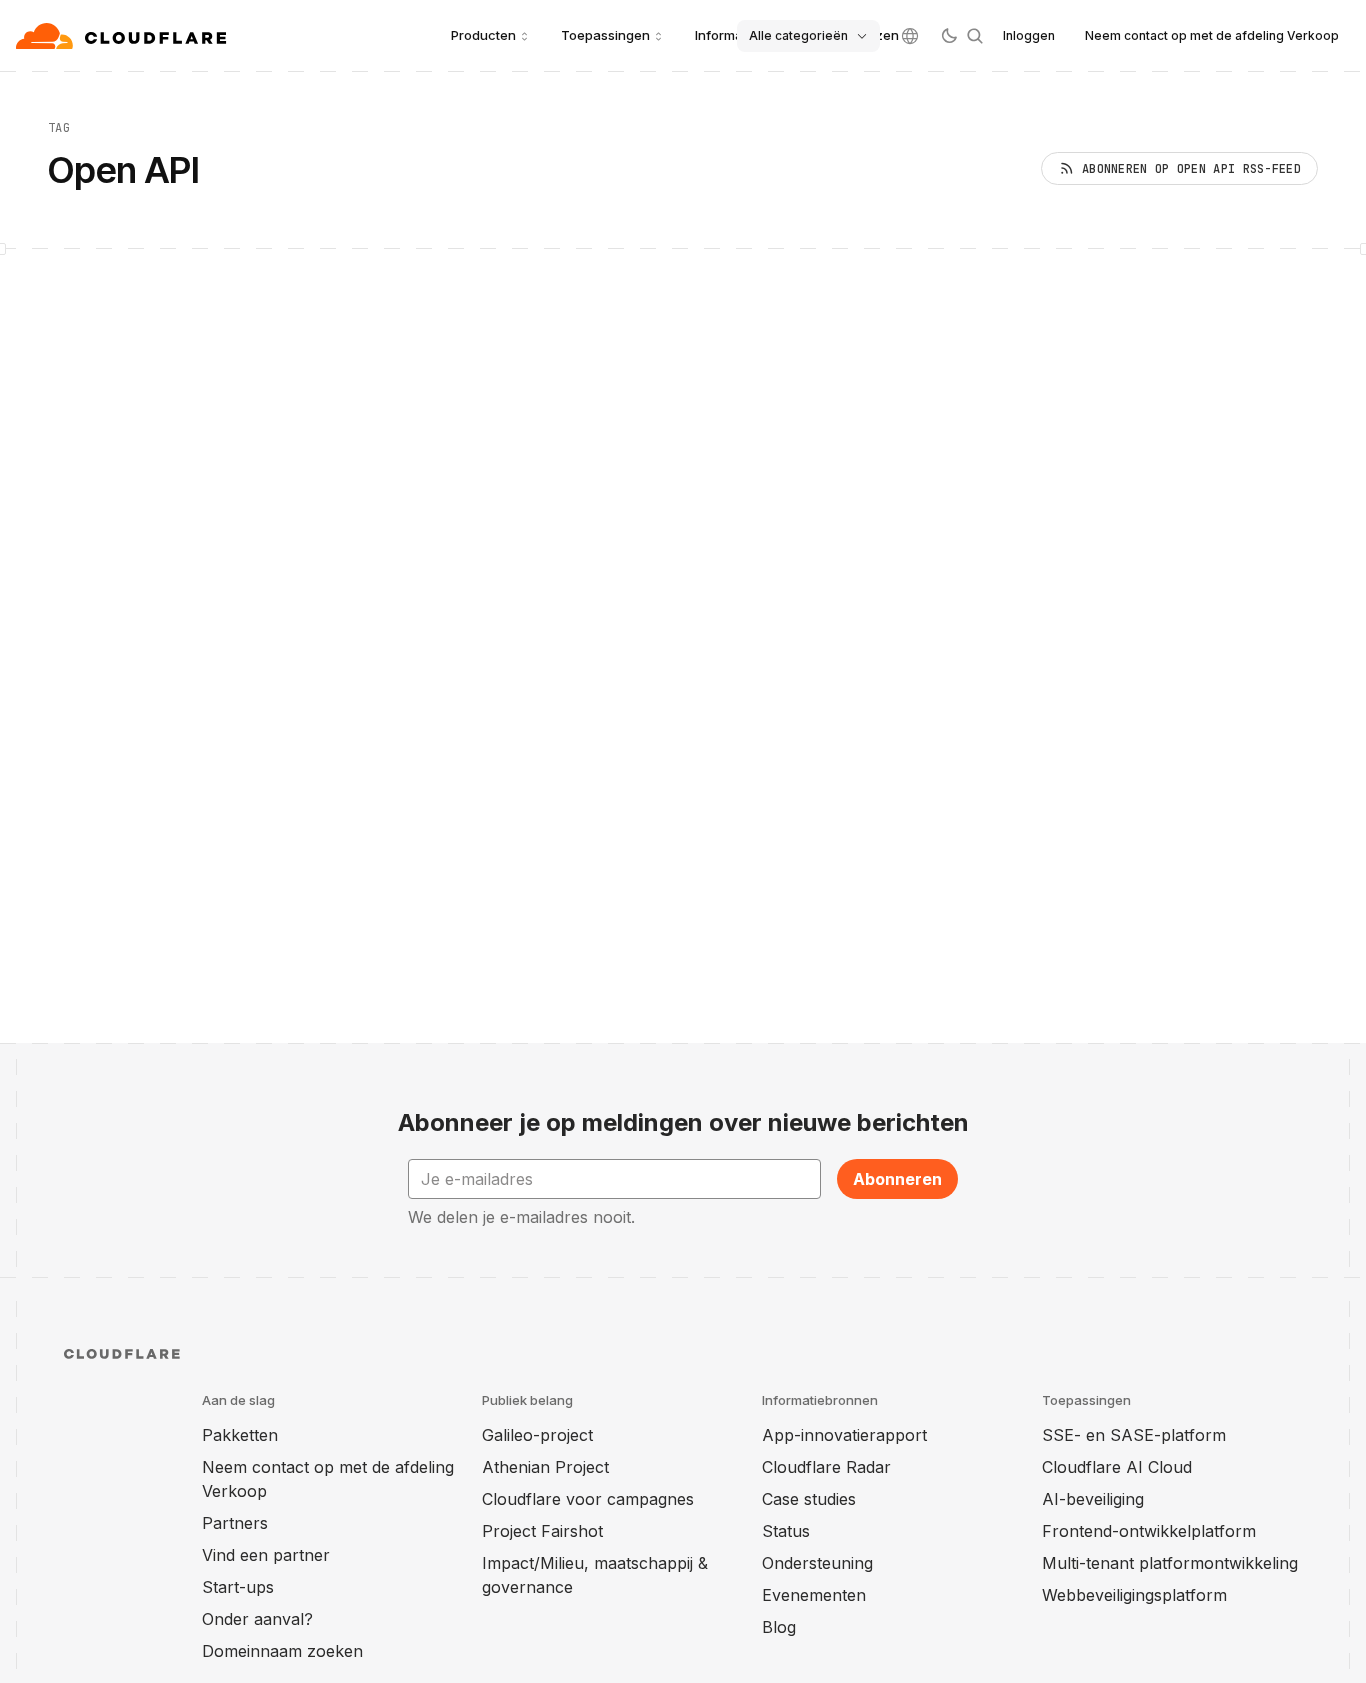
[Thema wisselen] (949, 36)
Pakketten (240, 1435)
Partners (235, 1523)
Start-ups (238, 1587)
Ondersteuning (817, 1563)
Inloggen (1029, 35)
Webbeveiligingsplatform (1134, 1595)
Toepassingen (605, 35)
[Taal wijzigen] (910, 36)
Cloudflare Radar (826, 1467)
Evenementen (814, 1595)
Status (786, 1531)
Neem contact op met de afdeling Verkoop (1212, 35)
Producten (483, 35)
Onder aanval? (257, 1619)
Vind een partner (266, 1555)
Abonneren (897, 1179)
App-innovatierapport (844, 1435)
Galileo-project (537, 1435)
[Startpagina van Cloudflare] (123, 36)
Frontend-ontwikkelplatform (1149, 1531)
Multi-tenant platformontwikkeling (1170, 1563)
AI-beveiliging (1093, 1499)
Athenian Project (545, 1467)
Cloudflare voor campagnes (588, 1499)
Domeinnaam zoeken (282, 1651)
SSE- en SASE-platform (1134, 1435)
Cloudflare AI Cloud (1117, 1467)
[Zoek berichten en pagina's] (975, 36)
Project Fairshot (542, 1531)
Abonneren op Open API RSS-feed (1191, 169)
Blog (779, 1627)
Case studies (809, 1499)
